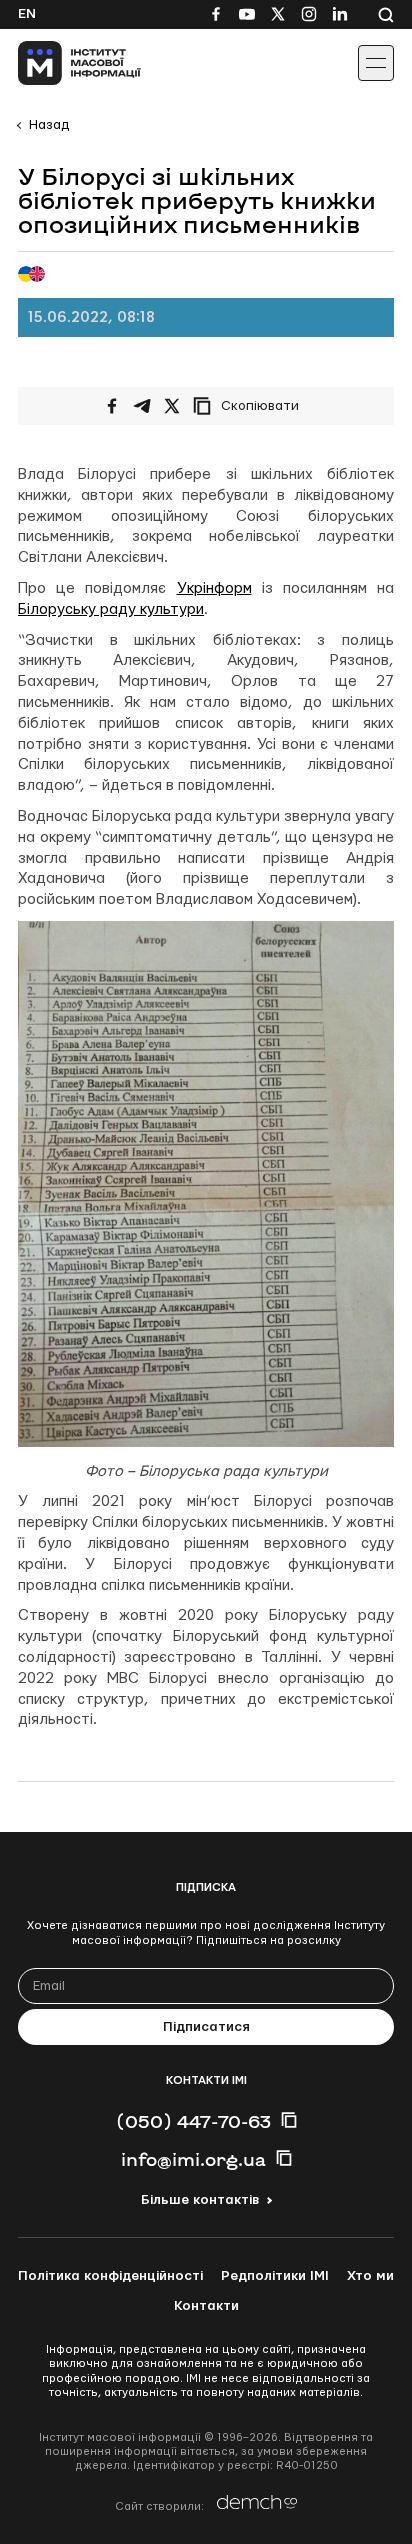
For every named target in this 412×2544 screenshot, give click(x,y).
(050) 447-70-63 (193, 2121)
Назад (49, 125)
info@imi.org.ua (193, 2159)
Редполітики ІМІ (275, 2276)
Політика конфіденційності (110, 2276)
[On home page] (60, 63)
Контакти (206, 2306)
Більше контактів (200, 2200)
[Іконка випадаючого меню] (376, 63)
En (27, 14)
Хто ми (370, 2276)
